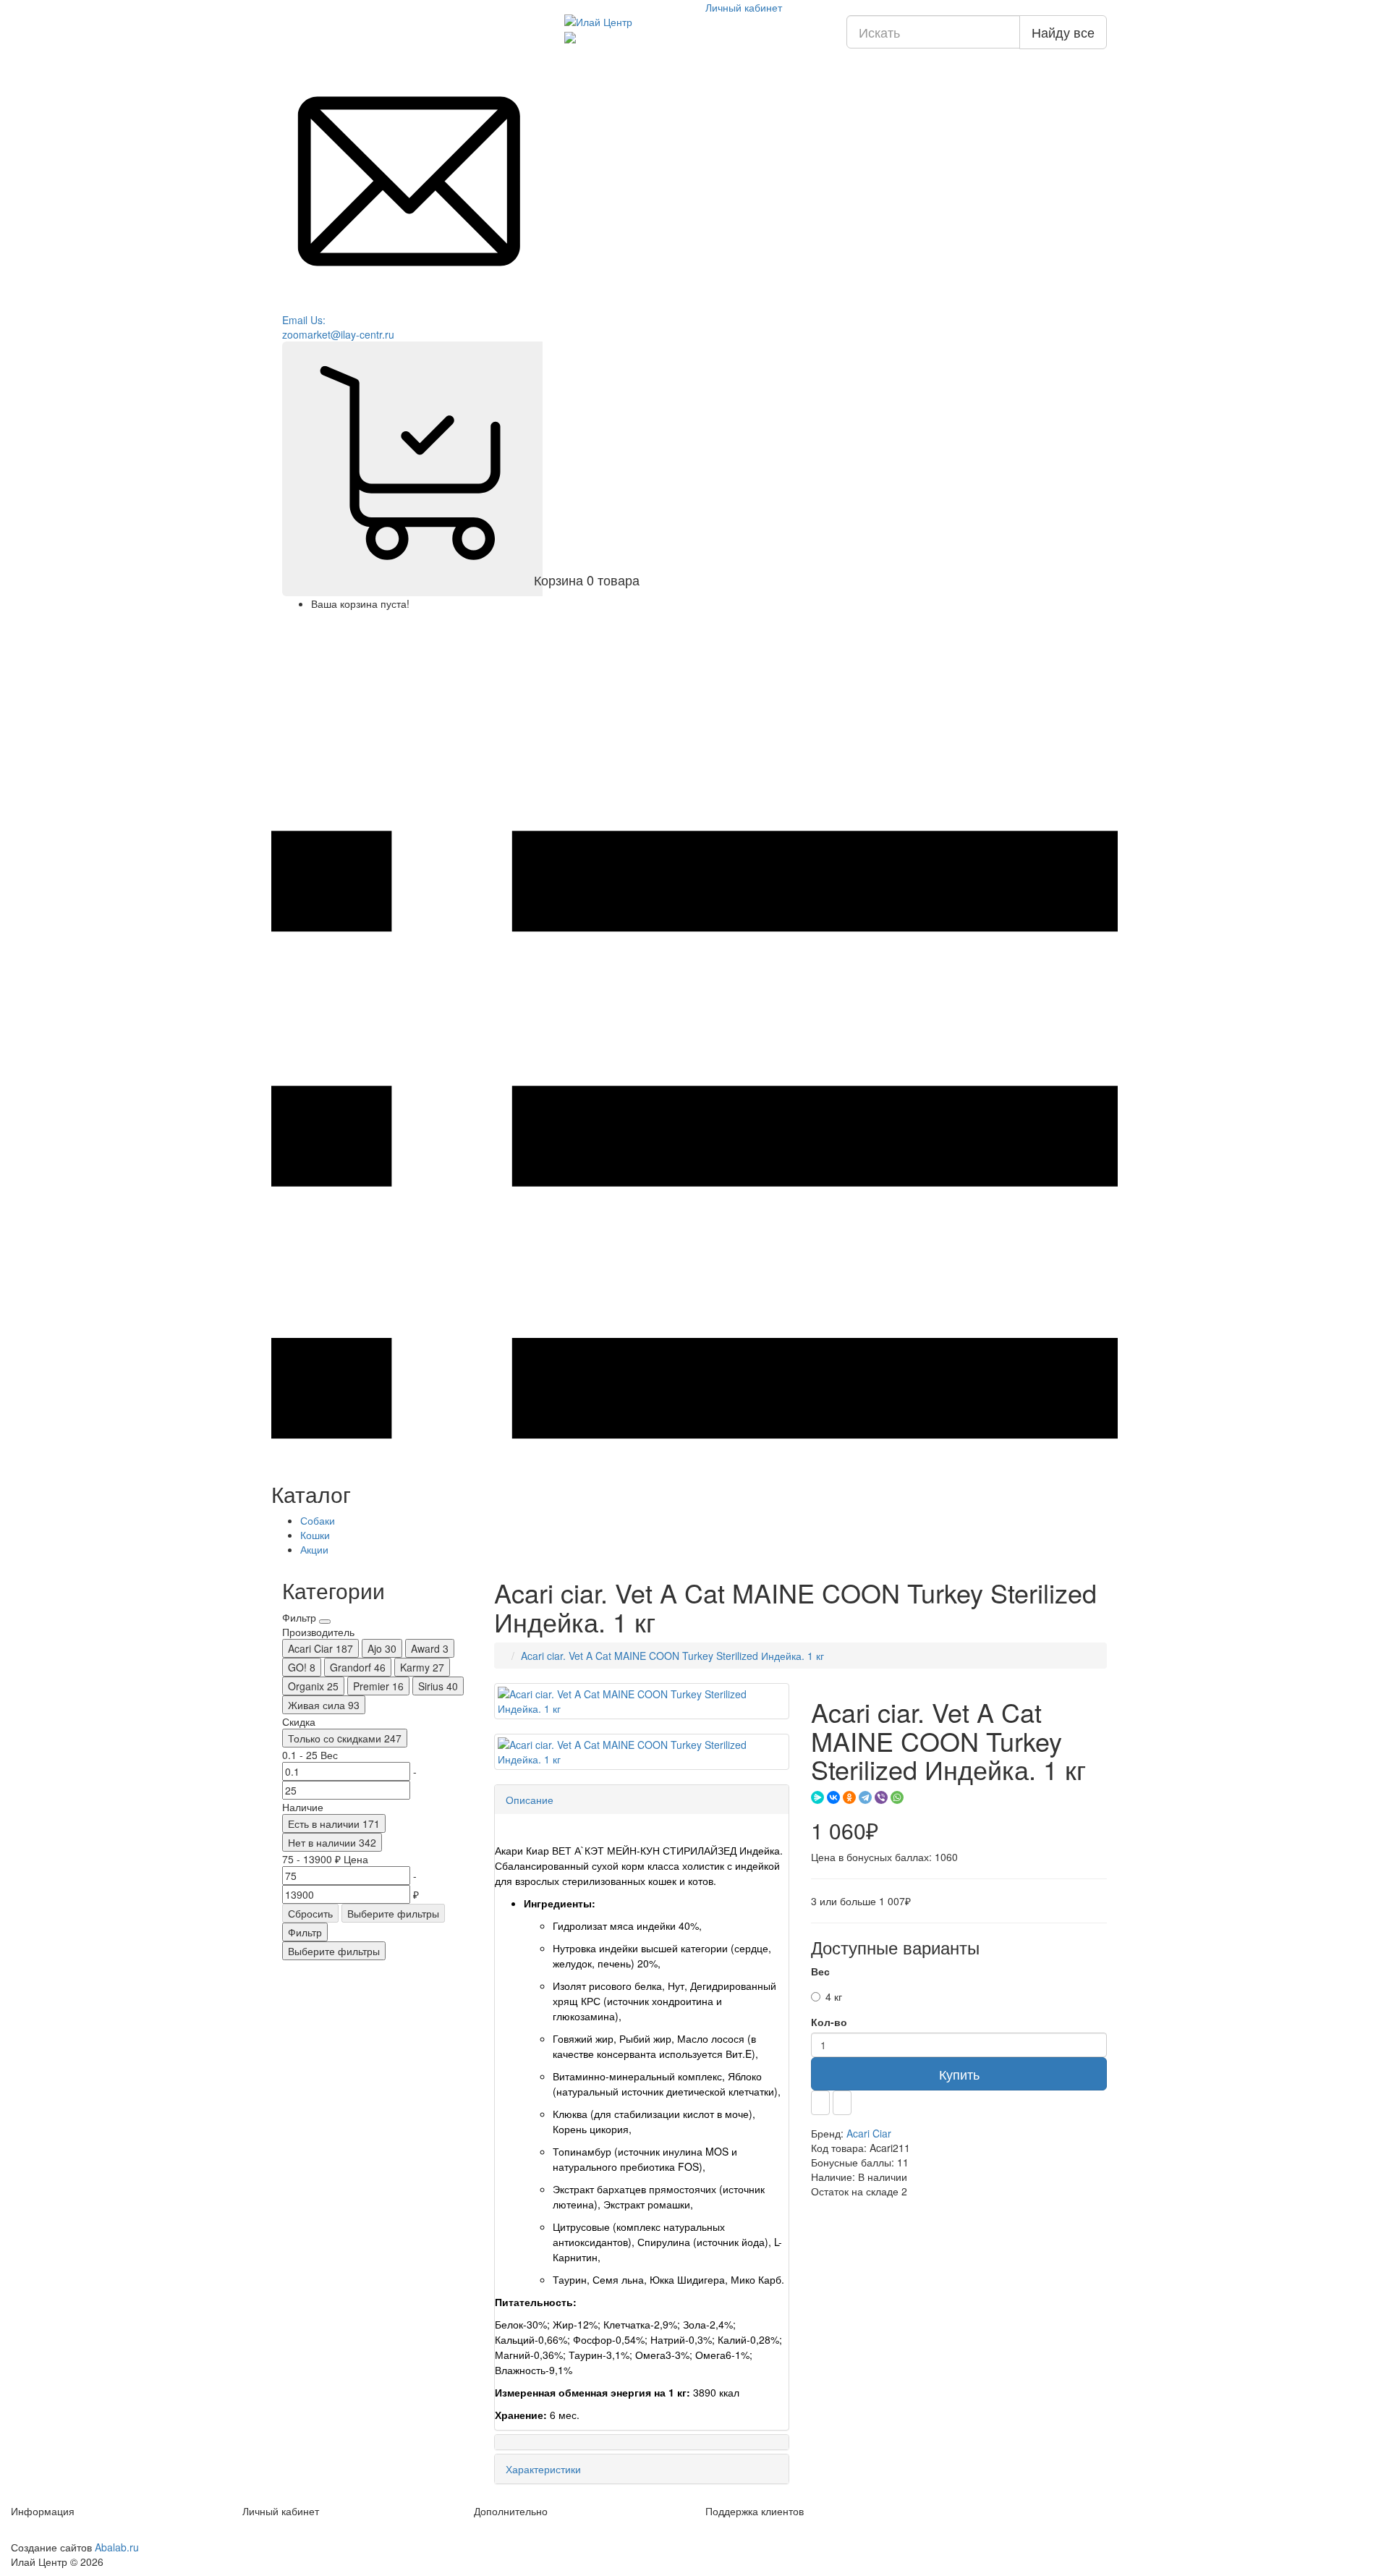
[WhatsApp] (897, 1797)
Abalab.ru (117, 2547)
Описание (530, 1800)
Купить (959, 2074)
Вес (820, 1971)
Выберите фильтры (393, 1913)
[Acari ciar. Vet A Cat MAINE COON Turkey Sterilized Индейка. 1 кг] (642, 1701)
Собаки (318, 1520)
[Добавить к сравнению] (842, 2103)
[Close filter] (325, 1622)
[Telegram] (865, 1797)
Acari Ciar (869, 2133)
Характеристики (543, 2469)
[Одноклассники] (849, 1797)
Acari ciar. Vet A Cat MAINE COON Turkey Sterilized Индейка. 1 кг (672, 1656)
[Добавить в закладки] (820, 2103)
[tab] (642, 1800)
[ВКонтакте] (833, 1797)
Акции (314, 1549)
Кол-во (829, 2022)
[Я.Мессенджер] (817, 1797)
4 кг (834, 1996)
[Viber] (881, 1797)
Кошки (315, 1535)
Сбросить (310, 1913)
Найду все (1063, 32)
